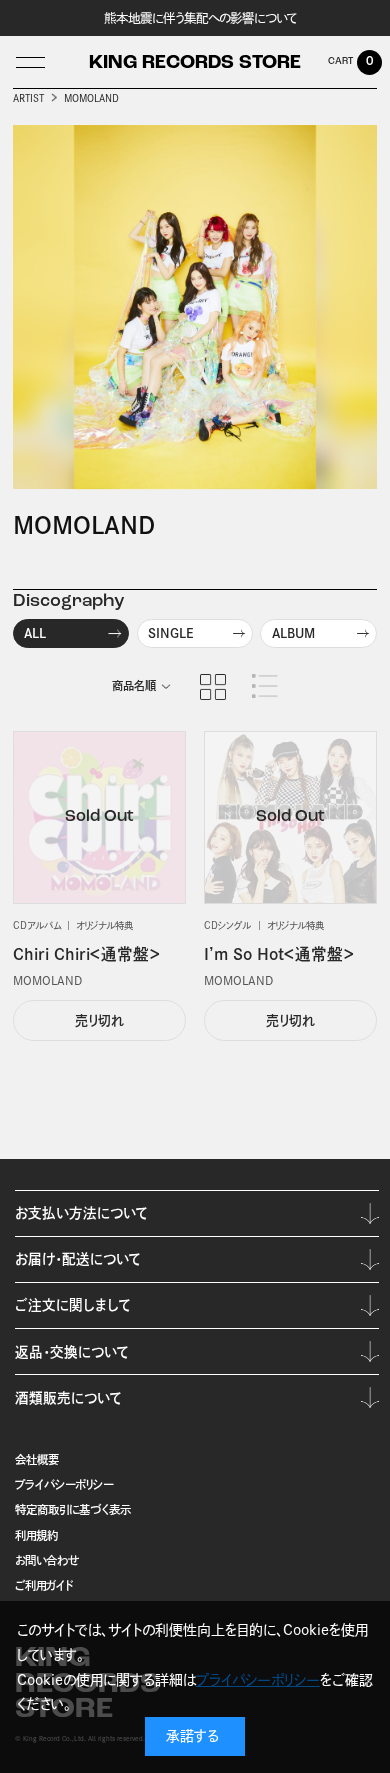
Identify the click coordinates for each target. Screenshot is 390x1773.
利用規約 (36, 1535)
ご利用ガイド (44, 1585)
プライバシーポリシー (64, 1484)
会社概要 (37, 1459)
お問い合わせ (47, 1560)
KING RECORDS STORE (195, 63)
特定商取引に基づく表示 (73, 1509)
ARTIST (28, 98)
